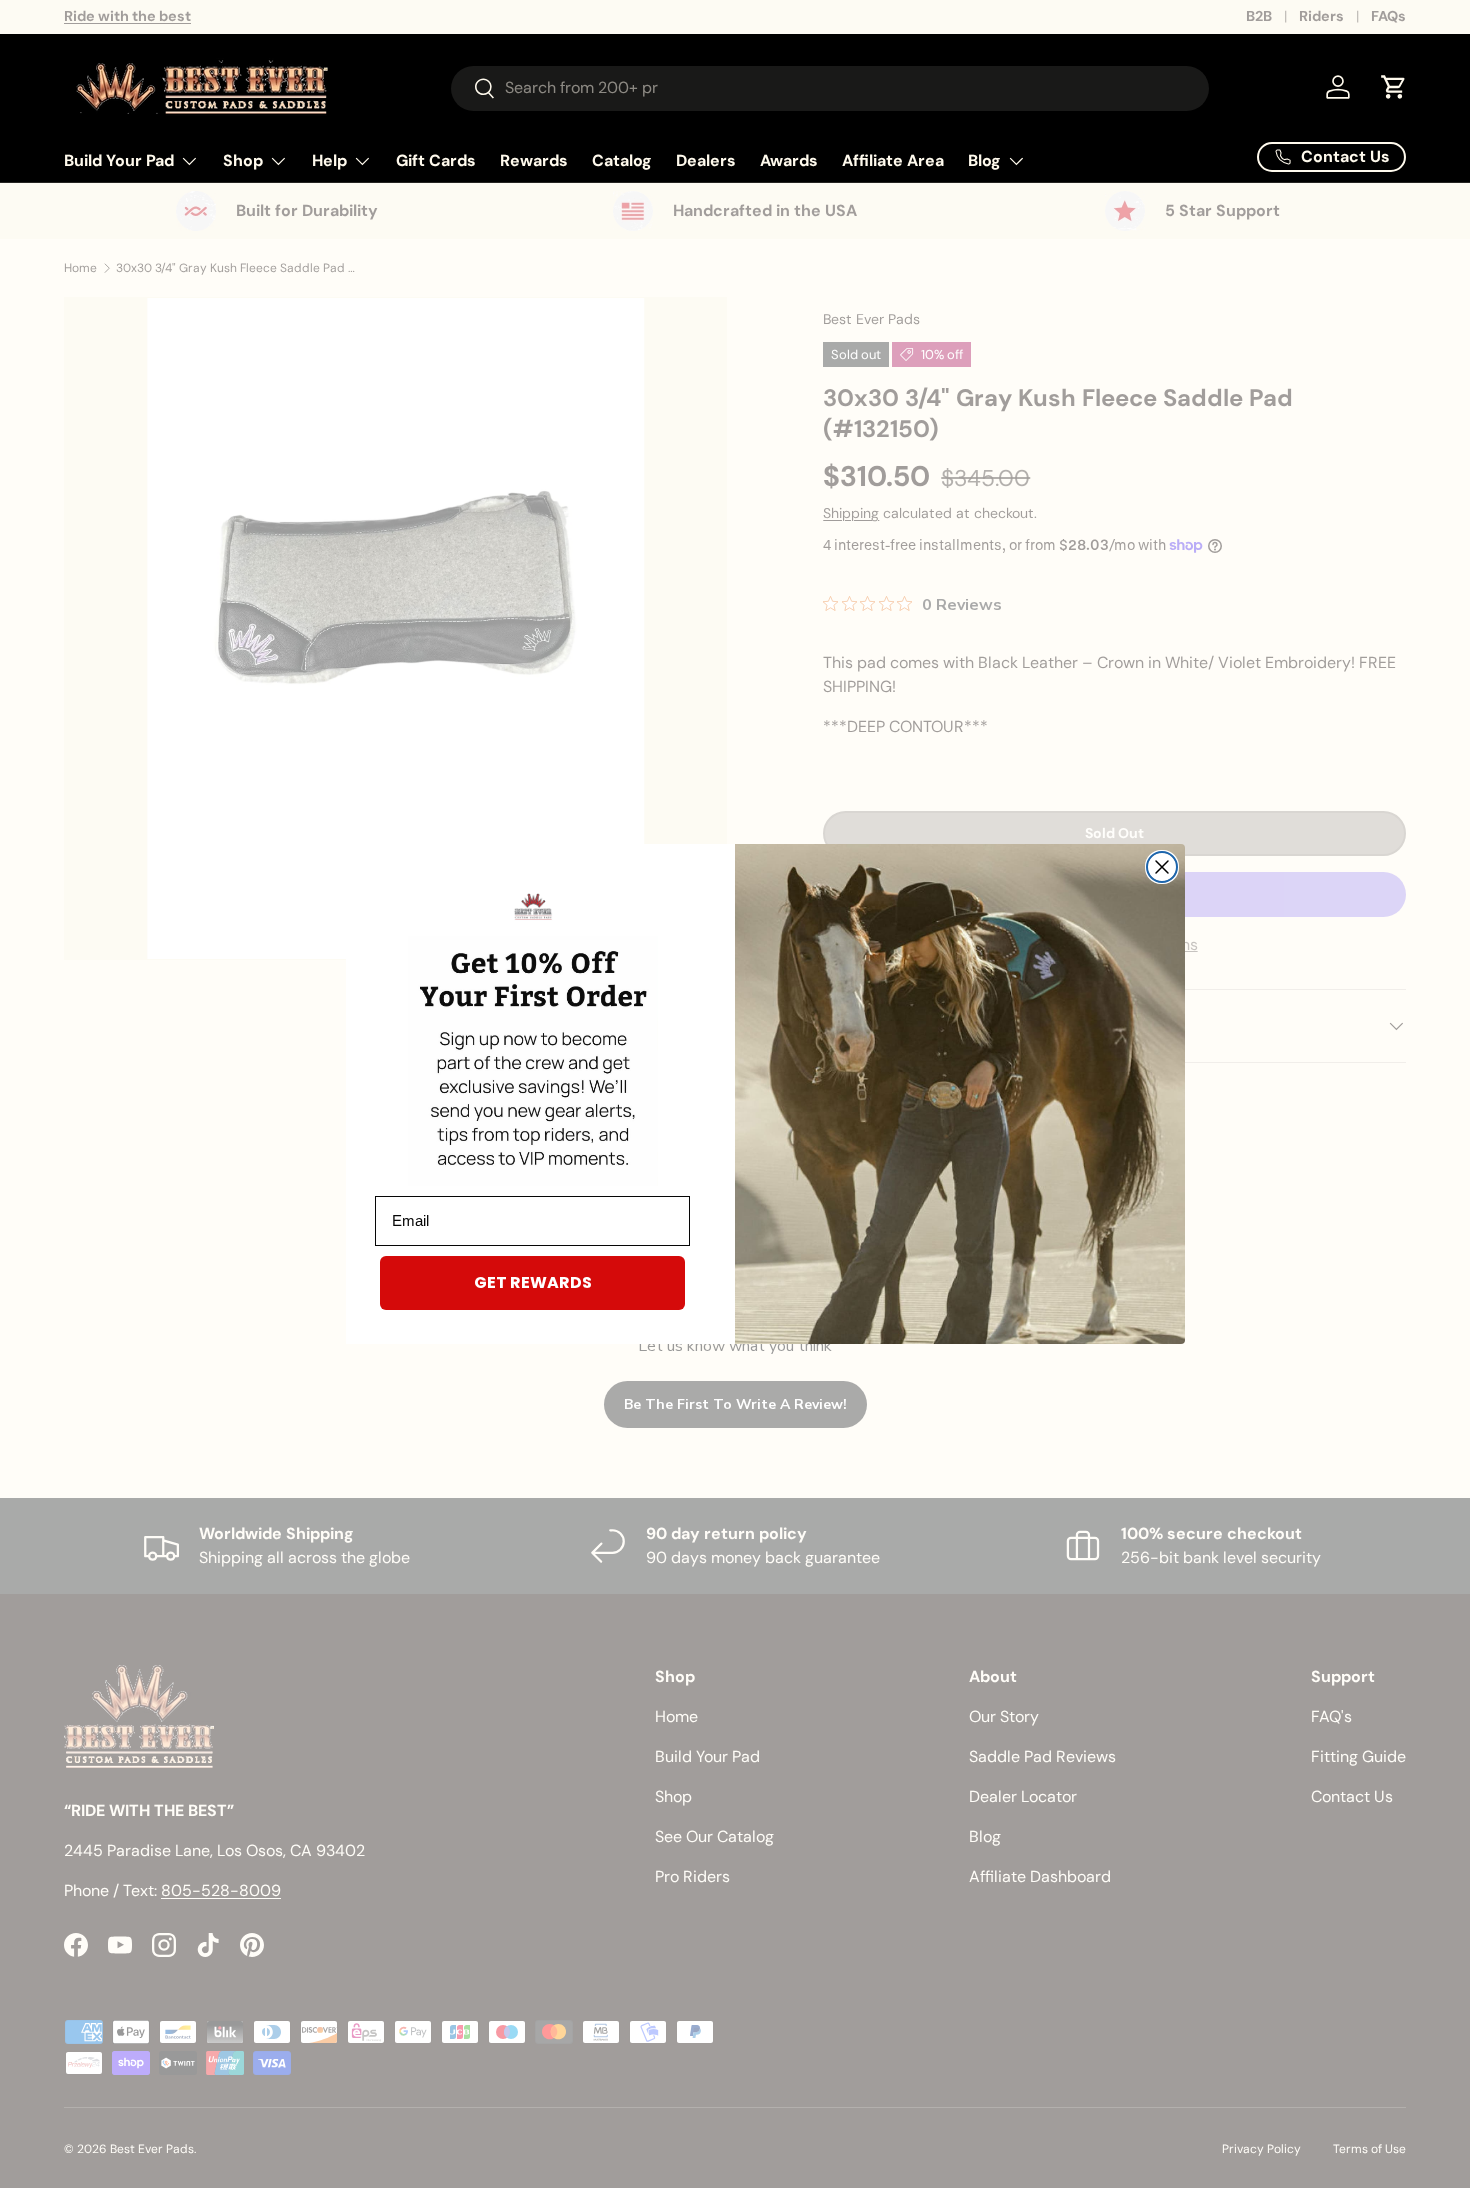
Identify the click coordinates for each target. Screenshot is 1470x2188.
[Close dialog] (1162, 867)
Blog (984, 160)
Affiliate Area (893, 160)
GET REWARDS (533, 1282)
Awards (789, 160)
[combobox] (830, 87)
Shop (243, 160)
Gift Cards (436, 160)
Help (329, 160)
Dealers (706, 160)
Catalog (622, 160)
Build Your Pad (119, 160)
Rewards (534, 160)
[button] (1394, 87)
